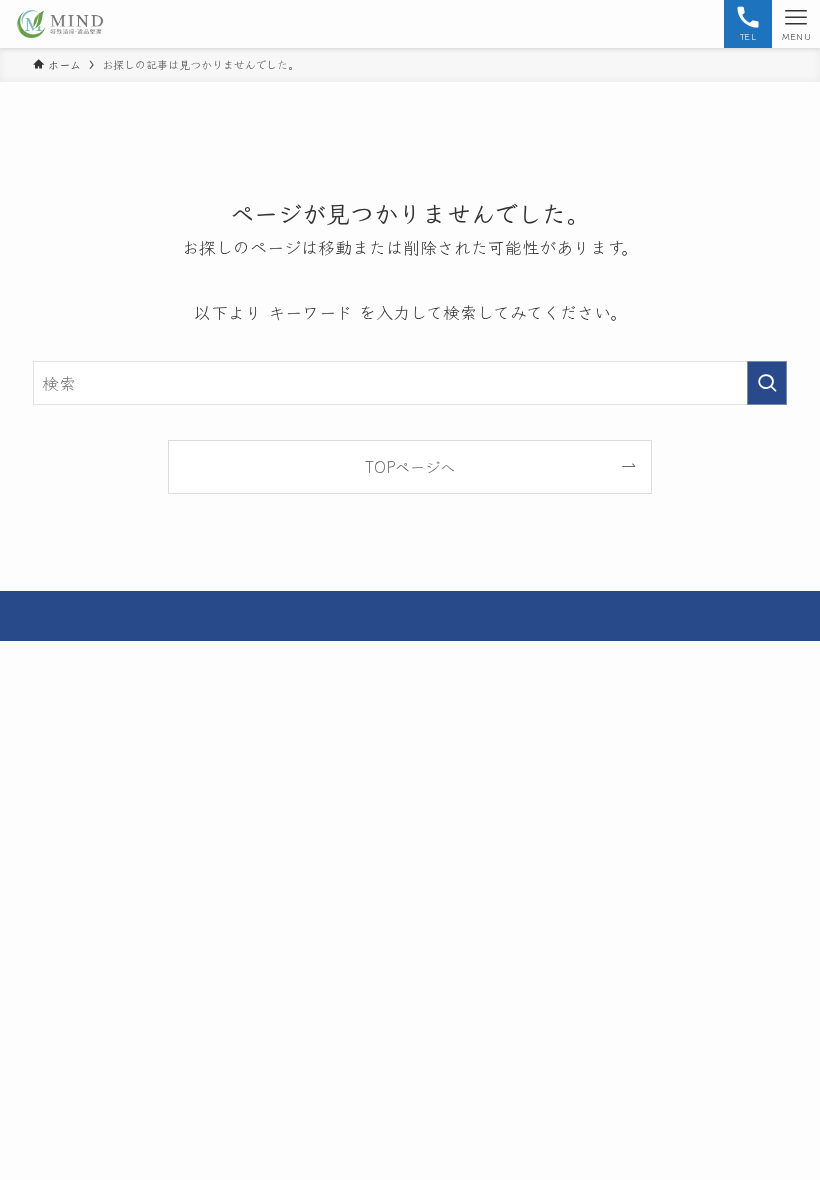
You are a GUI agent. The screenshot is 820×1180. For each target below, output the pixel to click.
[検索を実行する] (767, 383)
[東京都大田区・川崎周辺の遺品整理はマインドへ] (60, 24)
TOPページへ (410, 466)
